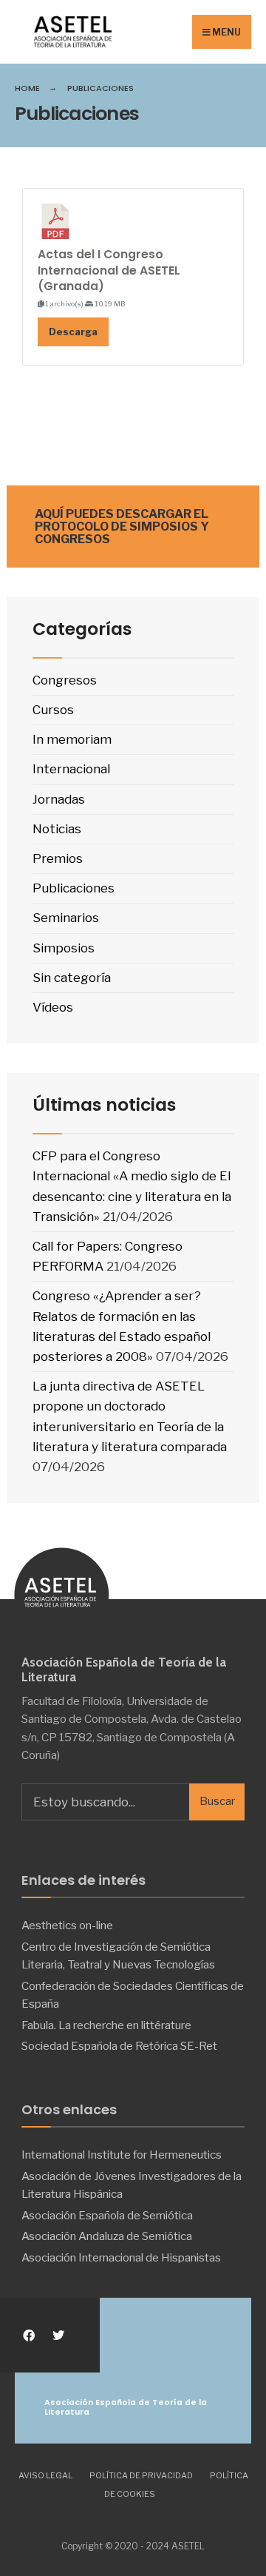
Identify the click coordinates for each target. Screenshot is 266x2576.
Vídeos (53, 1007)
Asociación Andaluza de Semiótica (107, 2236)
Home (27, 88)
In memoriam (72, 739)
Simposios (64, 948)
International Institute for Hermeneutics (122, 2155)
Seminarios (66, 918)
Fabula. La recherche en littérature (106, 2025)
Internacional (71, 769)
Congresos (65, 680)
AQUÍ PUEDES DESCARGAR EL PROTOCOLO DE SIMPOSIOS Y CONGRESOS (122, 527)
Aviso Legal (45, 2475)
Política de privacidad (141, 2475)
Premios (58, 858)
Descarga (73, 332)
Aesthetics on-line (67, 1925)
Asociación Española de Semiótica (107, 2215)
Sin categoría (72, 978)
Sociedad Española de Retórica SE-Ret (119, 2046)
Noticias (57, 829)
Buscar (217, 1801)
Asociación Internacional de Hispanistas (121, 2257)
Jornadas (59, 799)
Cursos (53, 710)
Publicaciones (74, 888)
